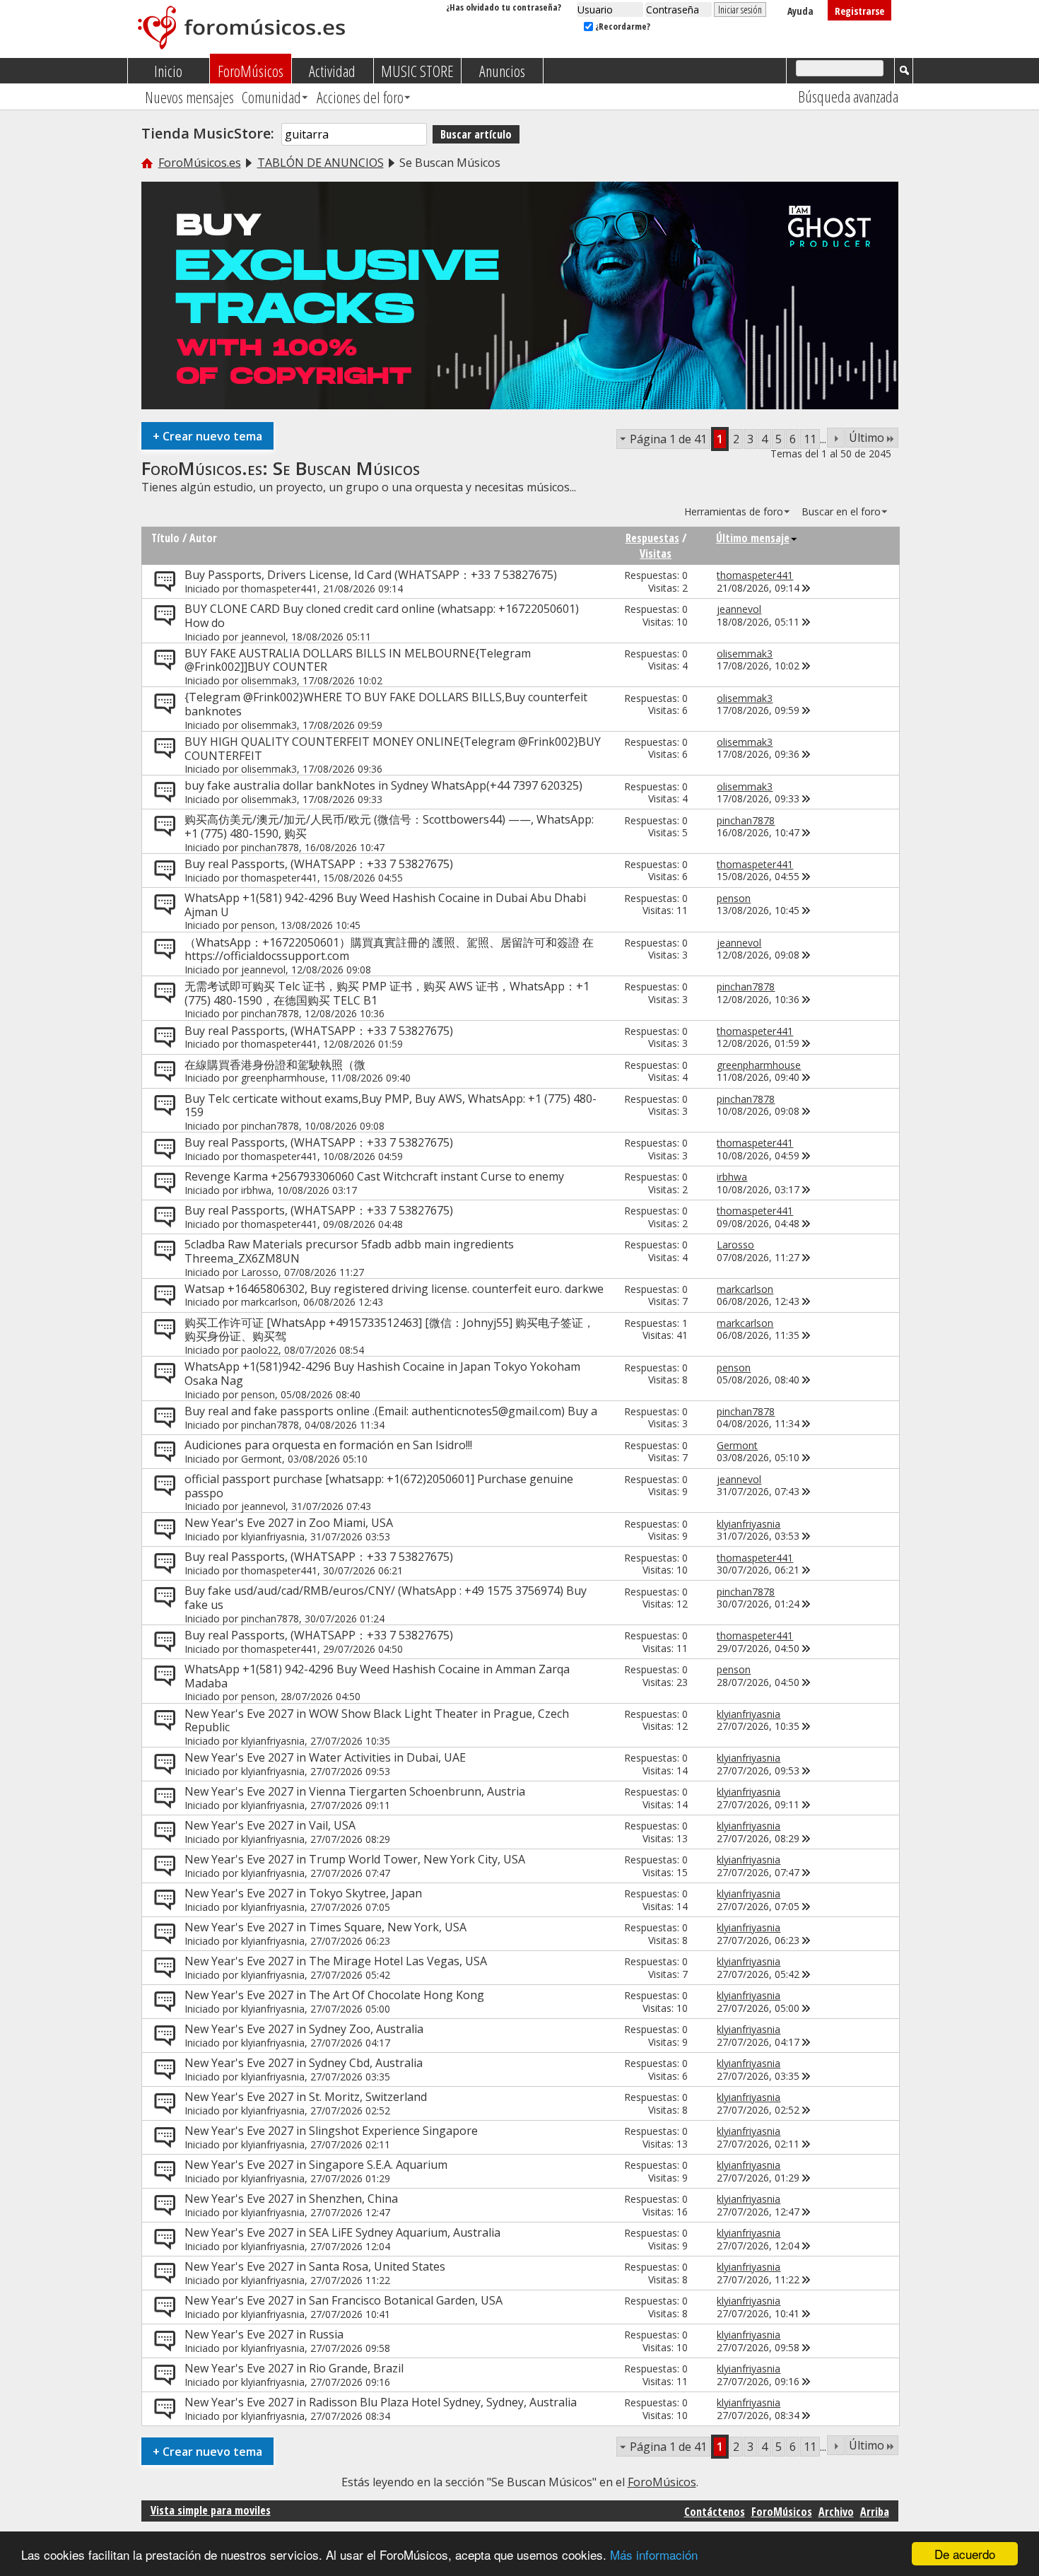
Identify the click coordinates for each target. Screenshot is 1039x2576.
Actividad (332, 71)
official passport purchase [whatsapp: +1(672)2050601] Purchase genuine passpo (379, 1486)
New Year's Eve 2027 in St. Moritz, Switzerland (306, 2097)
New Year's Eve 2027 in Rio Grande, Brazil (294, 2368)
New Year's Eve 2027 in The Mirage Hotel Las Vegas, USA (336, 1961)
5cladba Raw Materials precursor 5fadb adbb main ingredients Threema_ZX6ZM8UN (349, 1251)
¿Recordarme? (622, 26)
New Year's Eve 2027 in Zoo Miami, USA (289, 1523)
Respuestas (652, 538)
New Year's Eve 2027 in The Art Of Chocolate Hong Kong (334, 1995)
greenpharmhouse (283, 1078)
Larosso (260, 1272)
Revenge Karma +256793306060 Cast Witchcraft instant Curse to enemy (374, 1176)
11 (810, 439)
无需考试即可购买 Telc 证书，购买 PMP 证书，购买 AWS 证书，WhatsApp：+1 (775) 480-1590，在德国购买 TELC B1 (387, 993)
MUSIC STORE (417, 71)
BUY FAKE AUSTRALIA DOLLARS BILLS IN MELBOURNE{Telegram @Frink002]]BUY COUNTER (358, 660)
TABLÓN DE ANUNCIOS (321, 163)
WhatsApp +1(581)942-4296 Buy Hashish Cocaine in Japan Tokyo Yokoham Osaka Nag (382, 1374)
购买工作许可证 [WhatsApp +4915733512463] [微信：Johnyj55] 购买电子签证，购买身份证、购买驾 (389, 1330)
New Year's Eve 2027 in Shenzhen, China (291, 2199)
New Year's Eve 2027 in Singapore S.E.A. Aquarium (316, 2165)
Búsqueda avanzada (848, 96)
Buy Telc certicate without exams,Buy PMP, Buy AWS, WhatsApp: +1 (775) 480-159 (391, 1106)
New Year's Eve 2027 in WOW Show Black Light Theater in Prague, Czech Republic (377, 1721)
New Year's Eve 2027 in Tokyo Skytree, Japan (303, 1893)
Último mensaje (753, 538)
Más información (654, 2554)
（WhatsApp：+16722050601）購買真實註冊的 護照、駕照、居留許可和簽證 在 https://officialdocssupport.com (389, 949)
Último (867, 438)
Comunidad (271, 97)
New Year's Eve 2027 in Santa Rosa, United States (315, 2266)
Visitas (656, 554)
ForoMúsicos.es (200, 163)
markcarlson (269, 1302)
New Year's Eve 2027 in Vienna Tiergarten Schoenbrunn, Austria (355, 1791)
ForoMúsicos (251, 71)
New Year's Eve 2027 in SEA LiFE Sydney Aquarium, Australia (342, 2232)
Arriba (875, 2512)
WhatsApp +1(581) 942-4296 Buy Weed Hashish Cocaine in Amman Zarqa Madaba (377, 1676)
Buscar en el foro (841, 511)
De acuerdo (965, 2554)
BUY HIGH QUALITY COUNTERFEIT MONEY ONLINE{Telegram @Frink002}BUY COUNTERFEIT (393, 749)
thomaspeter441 (279, 589)
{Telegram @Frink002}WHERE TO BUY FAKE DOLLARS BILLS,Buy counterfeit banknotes (386, 704)
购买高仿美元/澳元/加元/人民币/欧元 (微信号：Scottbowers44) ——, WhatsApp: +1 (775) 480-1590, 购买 (389, 826)
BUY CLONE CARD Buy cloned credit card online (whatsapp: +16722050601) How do (382, 616)
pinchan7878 (270, 847)
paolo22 (260, 1350)
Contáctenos (715, 2512)
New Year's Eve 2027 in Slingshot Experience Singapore (331, 2131)
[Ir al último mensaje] (806, 588)
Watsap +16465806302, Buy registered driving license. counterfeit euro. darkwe (394, 1289)
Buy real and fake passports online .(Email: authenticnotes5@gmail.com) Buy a (391, 1411)
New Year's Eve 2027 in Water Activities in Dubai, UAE (325, 1757)
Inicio (168, 71)
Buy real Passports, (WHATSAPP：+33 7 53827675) (319, 864)
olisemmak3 (269, 680)
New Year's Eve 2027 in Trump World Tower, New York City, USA (355, 1859)
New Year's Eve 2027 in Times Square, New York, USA (325, 1927)
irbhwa (256, 1190)
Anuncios (502, 71)
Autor (203, 538)
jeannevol (263, 637)
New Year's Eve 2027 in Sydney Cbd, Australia (304, 2063)
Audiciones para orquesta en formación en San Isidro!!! (328, 1445)
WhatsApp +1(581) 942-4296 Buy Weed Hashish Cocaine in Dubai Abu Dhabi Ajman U (385, 905)
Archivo (836, 2512)
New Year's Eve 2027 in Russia (264, 2334)
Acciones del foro (360, 97)
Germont (262, 1459)
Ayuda (800, 11)
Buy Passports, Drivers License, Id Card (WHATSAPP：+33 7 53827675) (371, 575)
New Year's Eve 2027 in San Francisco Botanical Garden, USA (344, 2300)
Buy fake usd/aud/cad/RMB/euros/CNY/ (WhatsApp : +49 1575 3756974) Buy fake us (386, 1598)
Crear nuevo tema (207, 436)
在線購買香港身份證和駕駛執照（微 (275, 1065)
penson (258, 925)
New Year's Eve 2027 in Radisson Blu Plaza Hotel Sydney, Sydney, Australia (381, 2402)
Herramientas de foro (734, 511)
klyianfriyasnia (273, 1536)
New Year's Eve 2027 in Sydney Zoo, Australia (304, 2029)
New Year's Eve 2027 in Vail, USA (270, 1825)
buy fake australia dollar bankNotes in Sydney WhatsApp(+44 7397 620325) (383, 785)
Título (165, 538)
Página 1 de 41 (668, 439)
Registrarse (859, 11)
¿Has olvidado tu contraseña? (504, 7)
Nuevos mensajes (189, 97)
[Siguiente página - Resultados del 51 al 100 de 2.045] (836, 438)
